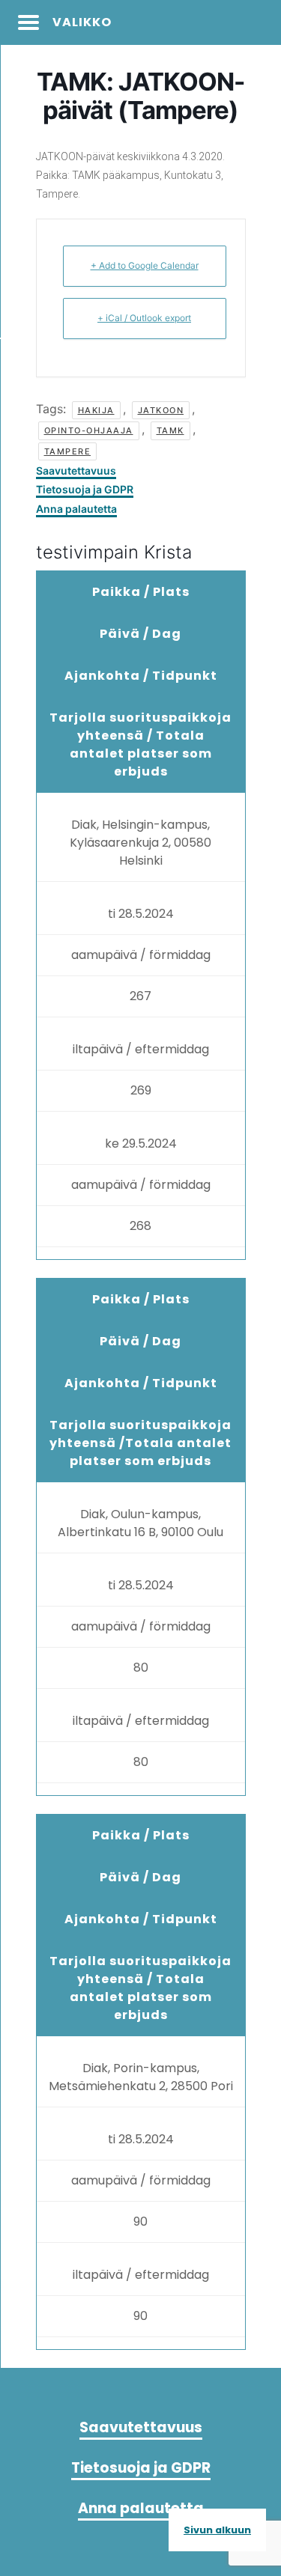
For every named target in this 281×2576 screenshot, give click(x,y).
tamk (170, 430)
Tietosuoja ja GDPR (85, 489)
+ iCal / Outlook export (144, 318)
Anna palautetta (76, 509)
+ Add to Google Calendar (145, 265)
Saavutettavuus (76, 471)
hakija (96, 410)
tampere (68, 451)
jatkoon (161, 410)
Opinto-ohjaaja (89, 430)
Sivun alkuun (217, 2530)
